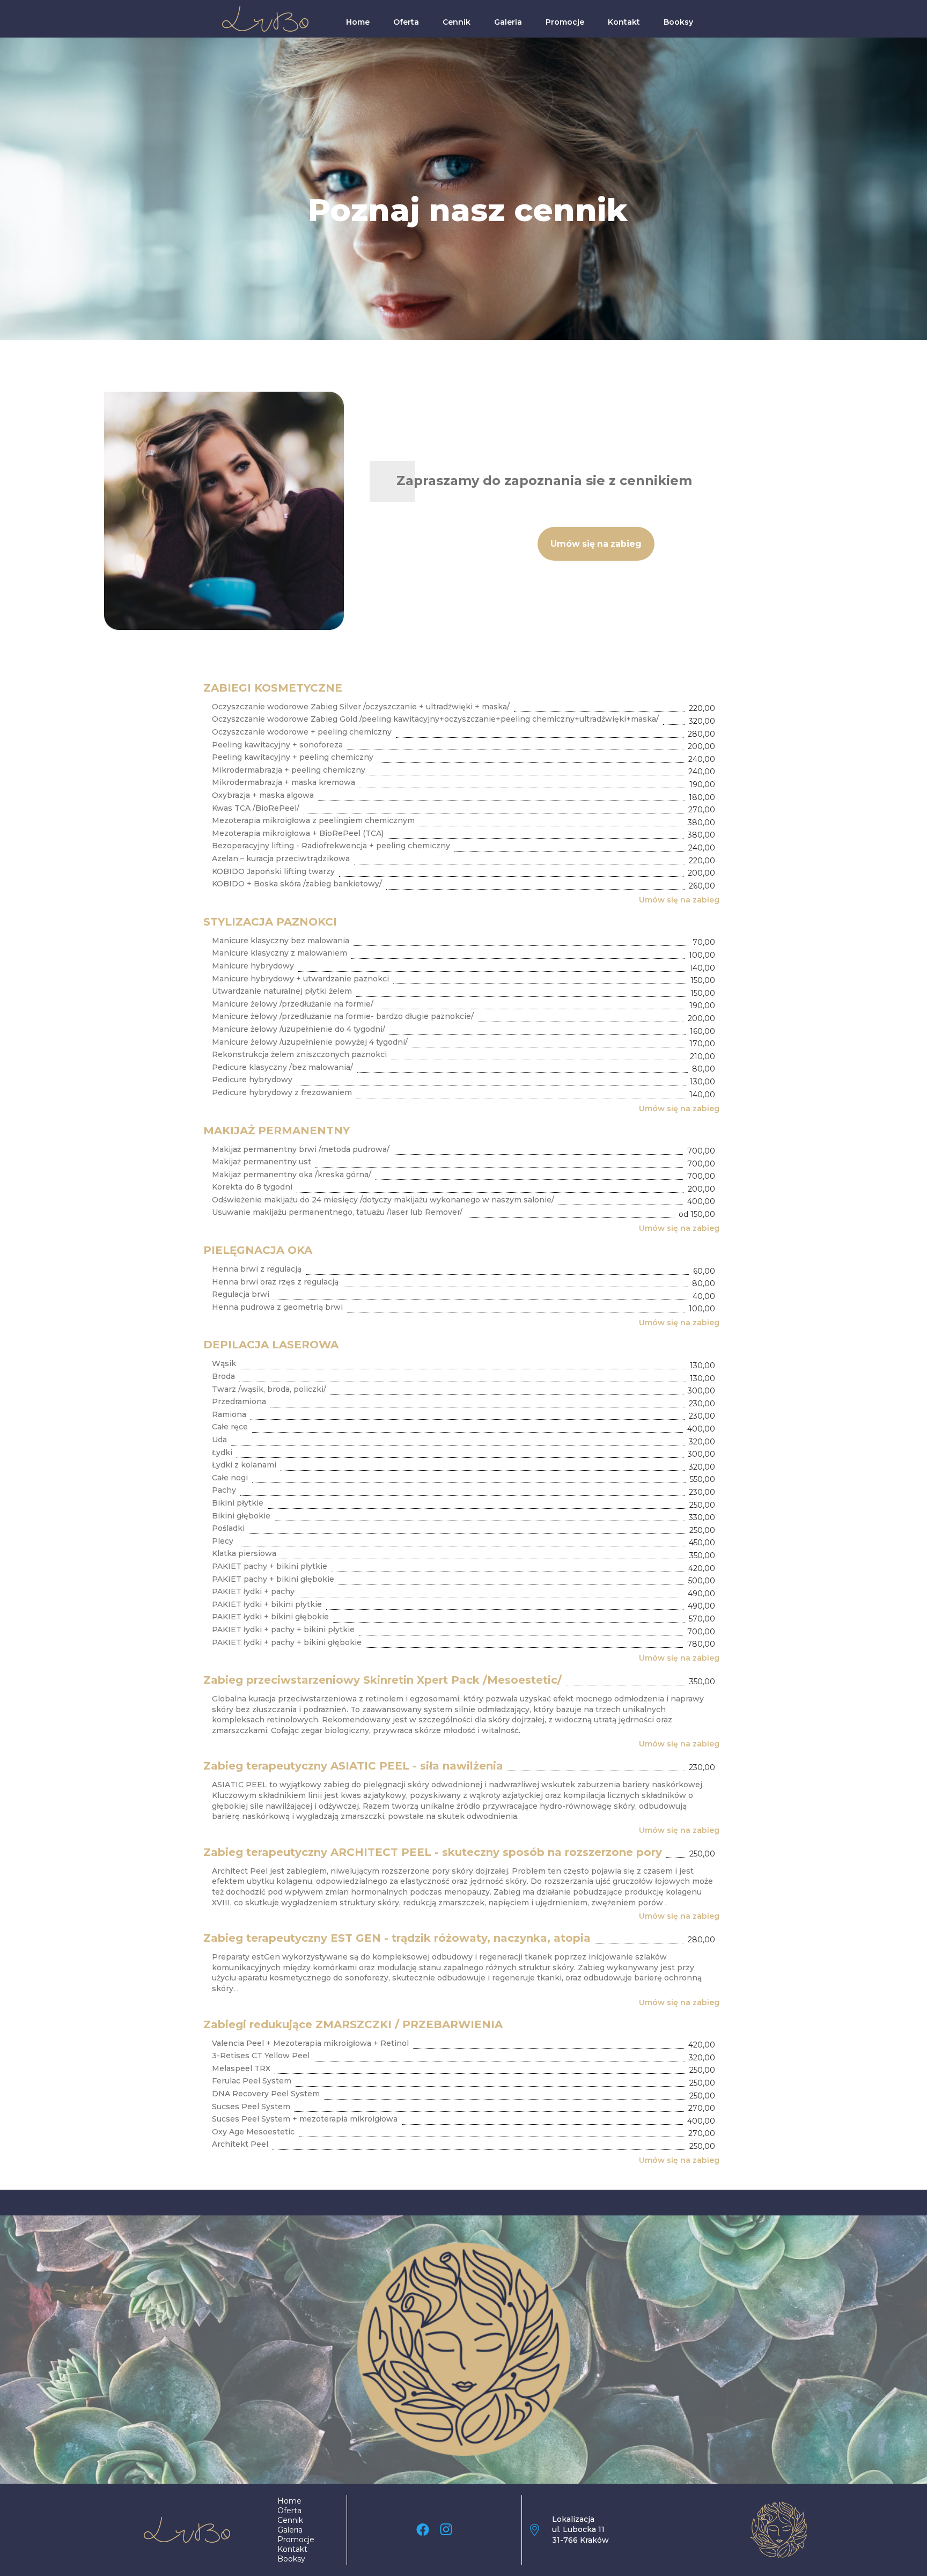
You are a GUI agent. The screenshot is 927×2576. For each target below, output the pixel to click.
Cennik (457, 22)
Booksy (678, 22)
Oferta (406, 22)
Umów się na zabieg (679, 900)
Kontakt (624, 22)
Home (358, 22)
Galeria (508, 22)
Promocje (565, 22)
